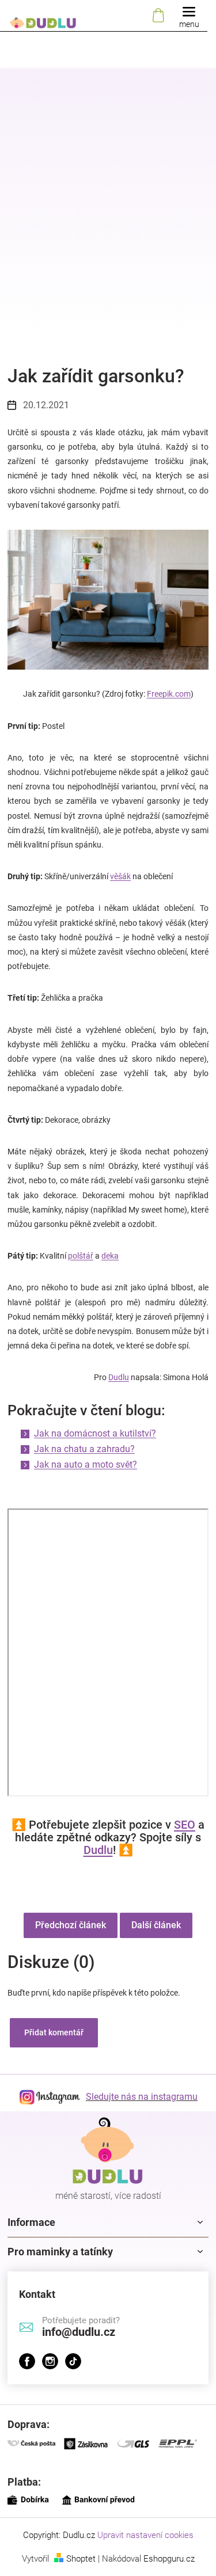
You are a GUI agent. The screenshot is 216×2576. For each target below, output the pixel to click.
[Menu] (189, 16)
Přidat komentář (54, 2032)
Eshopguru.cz (169, 2559)
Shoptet (81, 2559)
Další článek (156, 1925)
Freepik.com (169, 694)
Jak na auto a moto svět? (86, 1464)
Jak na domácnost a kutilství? (95, 1433)
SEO (185, 1825)
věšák (120, 876)
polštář (81, 1256)
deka (110, 1256)
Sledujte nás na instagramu (142, 2097)
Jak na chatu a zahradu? (84, 1449)
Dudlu (119, 1377)
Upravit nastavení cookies (145, 2535)
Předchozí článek (71, 1925)
